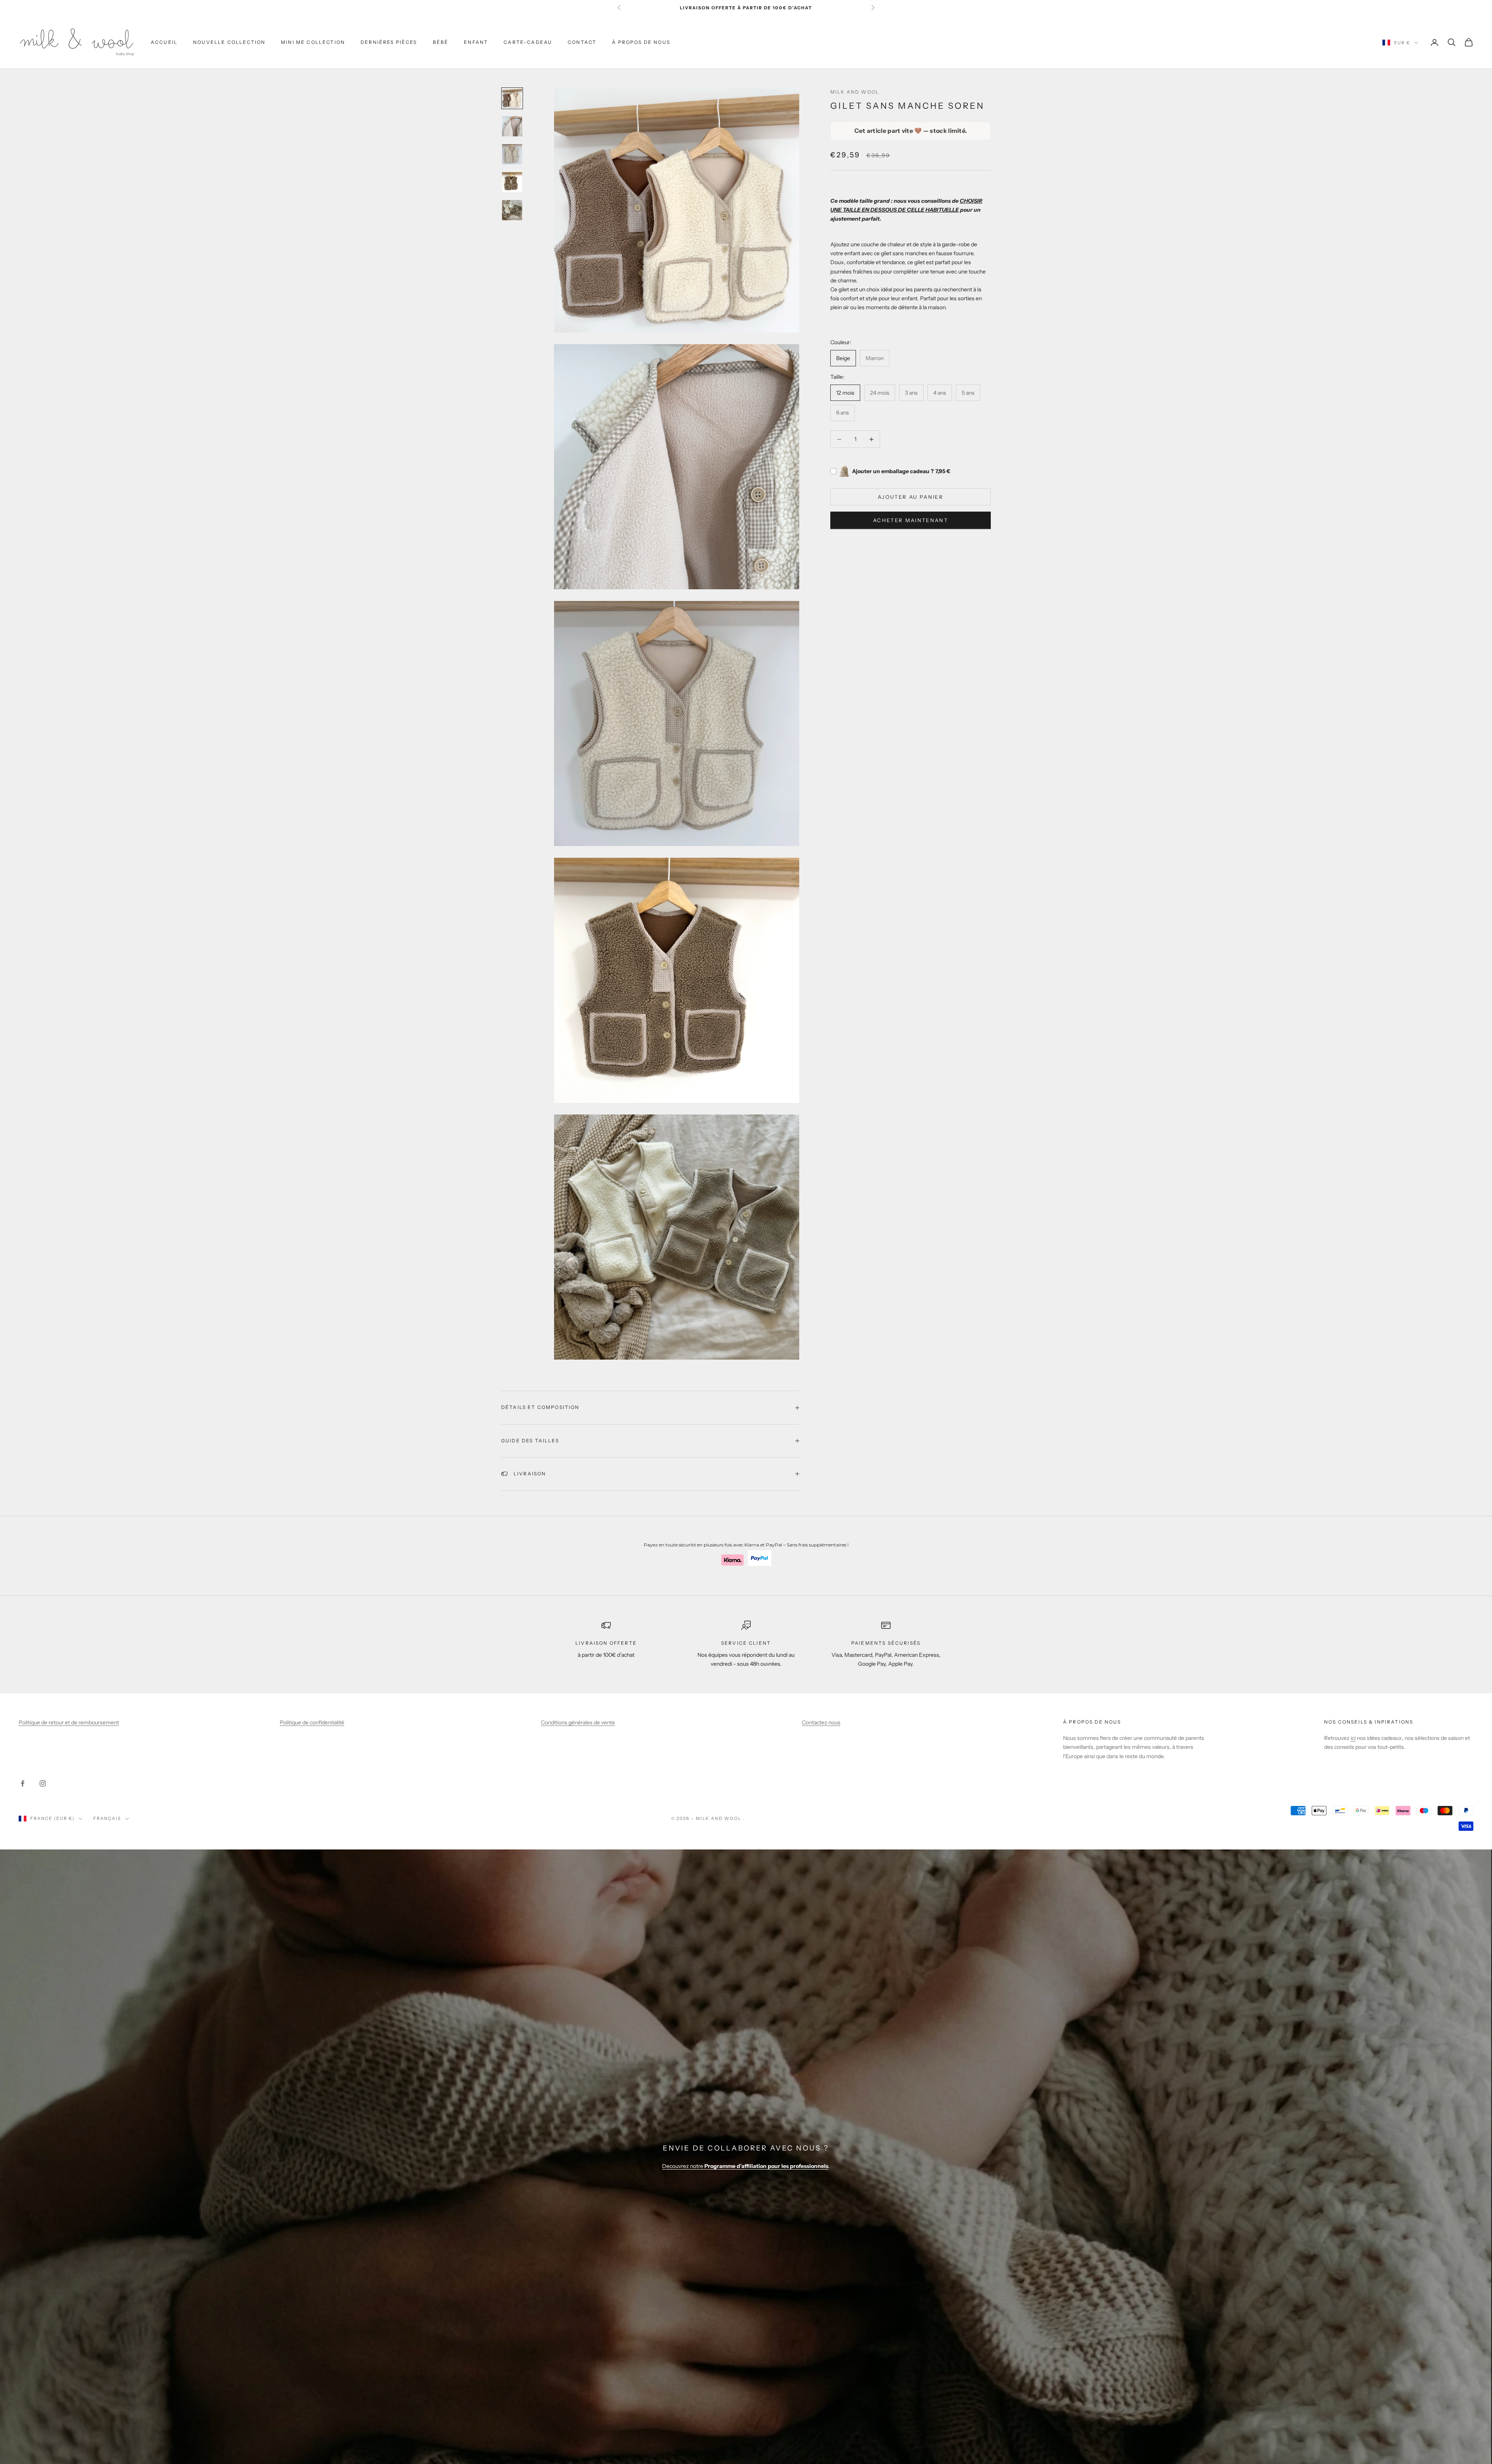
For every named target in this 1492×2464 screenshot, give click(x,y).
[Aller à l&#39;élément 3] (512, 154)
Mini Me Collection (313, 42)
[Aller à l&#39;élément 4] (512, 182)
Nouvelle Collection (229, 42)
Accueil (164, 42)
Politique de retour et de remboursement (69, 1722)
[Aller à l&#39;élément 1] (512, 98)
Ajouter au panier (911, 497)
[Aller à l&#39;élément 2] (512, 126)
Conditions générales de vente (578, 1722)
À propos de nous (641, 42)
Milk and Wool (855, 92)
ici (1353, 1738)
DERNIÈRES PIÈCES (389, 42)
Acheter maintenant (911, 520)
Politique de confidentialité (312, 1722)
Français (107, 1818)
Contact (582, 42)
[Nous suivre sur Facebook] (23, 1783)
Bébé (441, 42)
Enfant (476, 42)
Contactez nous (821, 1722)
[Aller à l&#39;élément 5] (512, 210)
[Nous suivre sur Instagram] (43, 1783)
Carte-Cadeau (528, 42)
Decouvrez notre (745, 2166)
